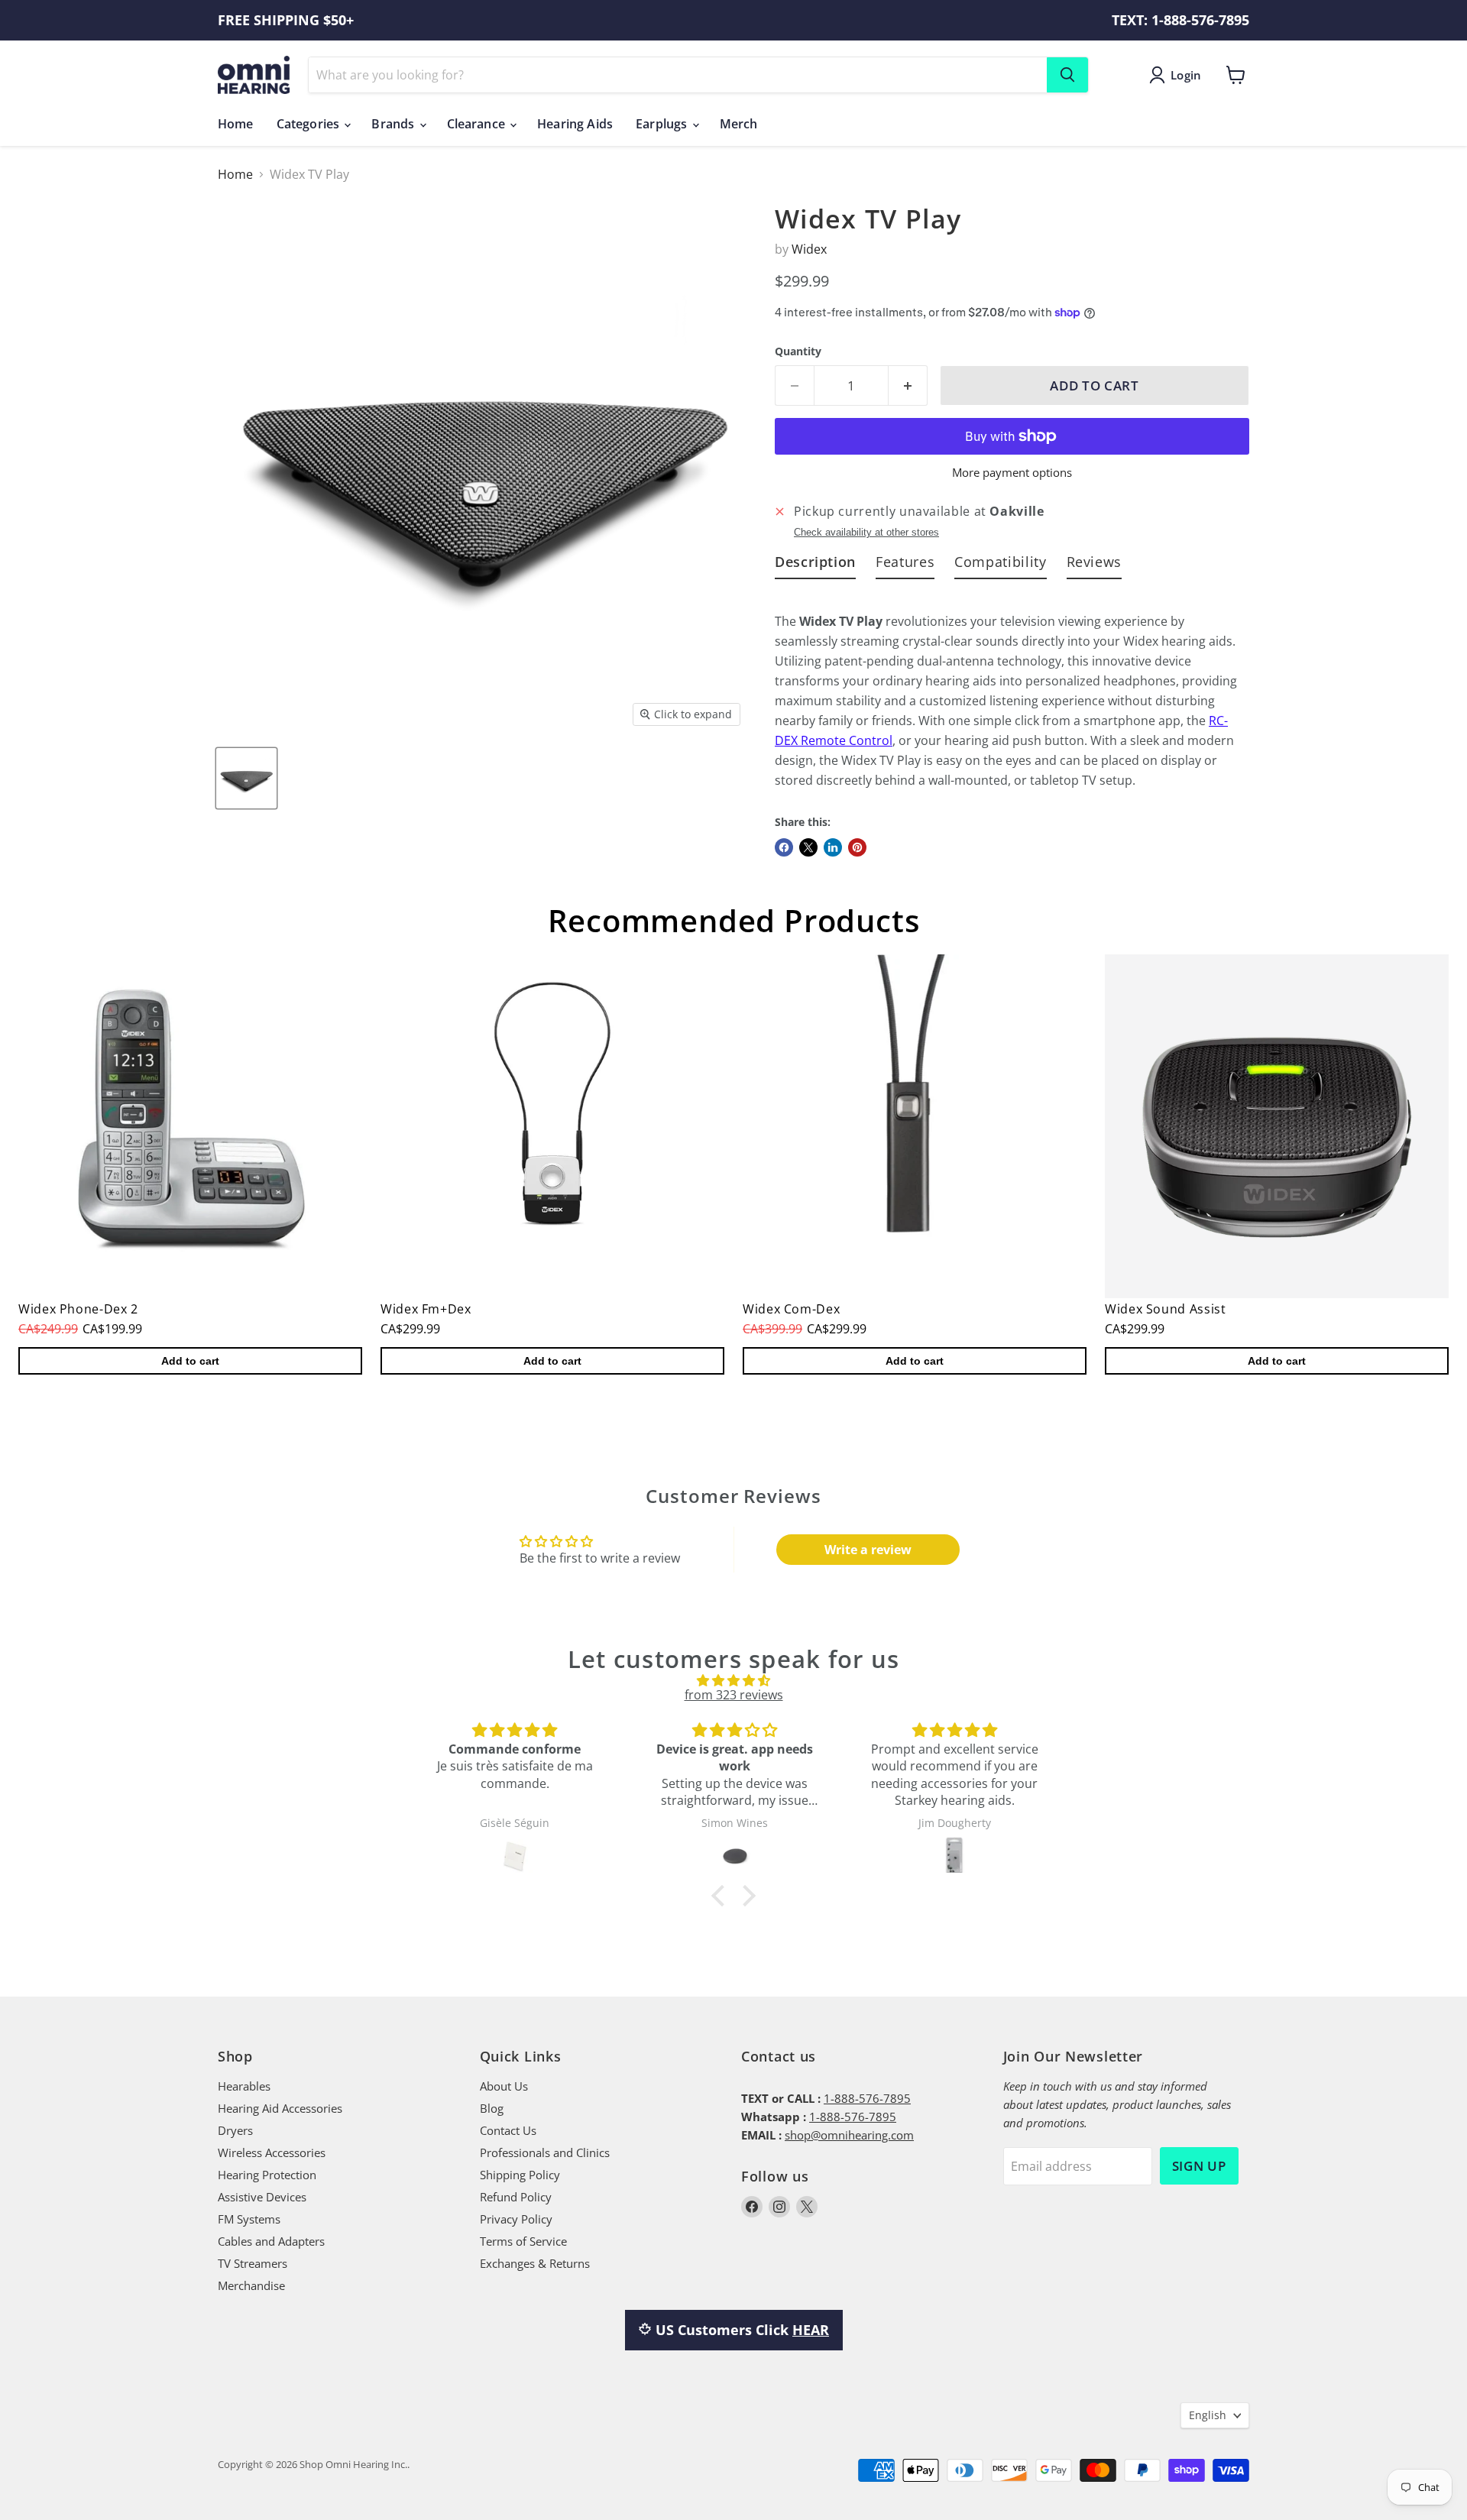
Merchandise (251, 2285)
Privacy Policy (516, 2219)
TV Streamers (253, 2263)
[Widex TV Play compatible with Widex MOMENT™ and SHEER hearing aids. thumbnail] (246, 778)
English (1208, 2415)
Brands (394, 124)
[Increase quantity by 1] (908, 386)
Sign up (1199, 2166)
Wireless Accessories (272, 2152)
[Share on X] (808, 847)
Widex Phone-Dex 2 (78, 1309)
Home (236, 124)
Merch (739, 124)
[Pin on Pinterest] (857, 847)
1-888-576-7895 (867, 2098)
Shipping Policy (520, 2175)
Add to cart (190, 1361)
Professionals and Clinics (545, 2152)
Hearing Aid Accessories (280, 2108)
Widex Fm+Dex (426, 1309)
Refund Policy (516, 2197)
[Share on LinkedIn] (833, 847)
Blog (492, 2108)
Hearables (244, 2086)
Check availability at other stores (866, 533)
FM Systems (249, 2219)
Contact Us (508, 2130)
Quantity (798, 351)
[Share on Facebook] (784, 847)
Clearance (478, 124)
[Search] (1067, 75)
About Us (504, 2086)
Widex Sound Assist (1166, 1309)
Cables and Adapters (271, 2241)
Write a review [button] (868, 1550)
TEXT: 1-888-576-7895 (1180, 20)
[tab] (815, 565)
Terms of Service (523, 2241)
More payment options (1012, 473)
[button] (722, 1896)
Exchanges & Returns (535, 2263)
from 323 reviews (734, 1695)
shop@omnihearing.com (849, 2135)
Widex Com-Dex (791, 1309)
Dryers (235, 2130)
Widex (809, 249)
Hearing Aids (575, 124)
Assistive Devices (262, 2197)
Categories (310, 124)
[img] (733, 1680)
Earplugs (663, 124)
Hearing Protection (267, 2175)
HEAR (811, 2330)
